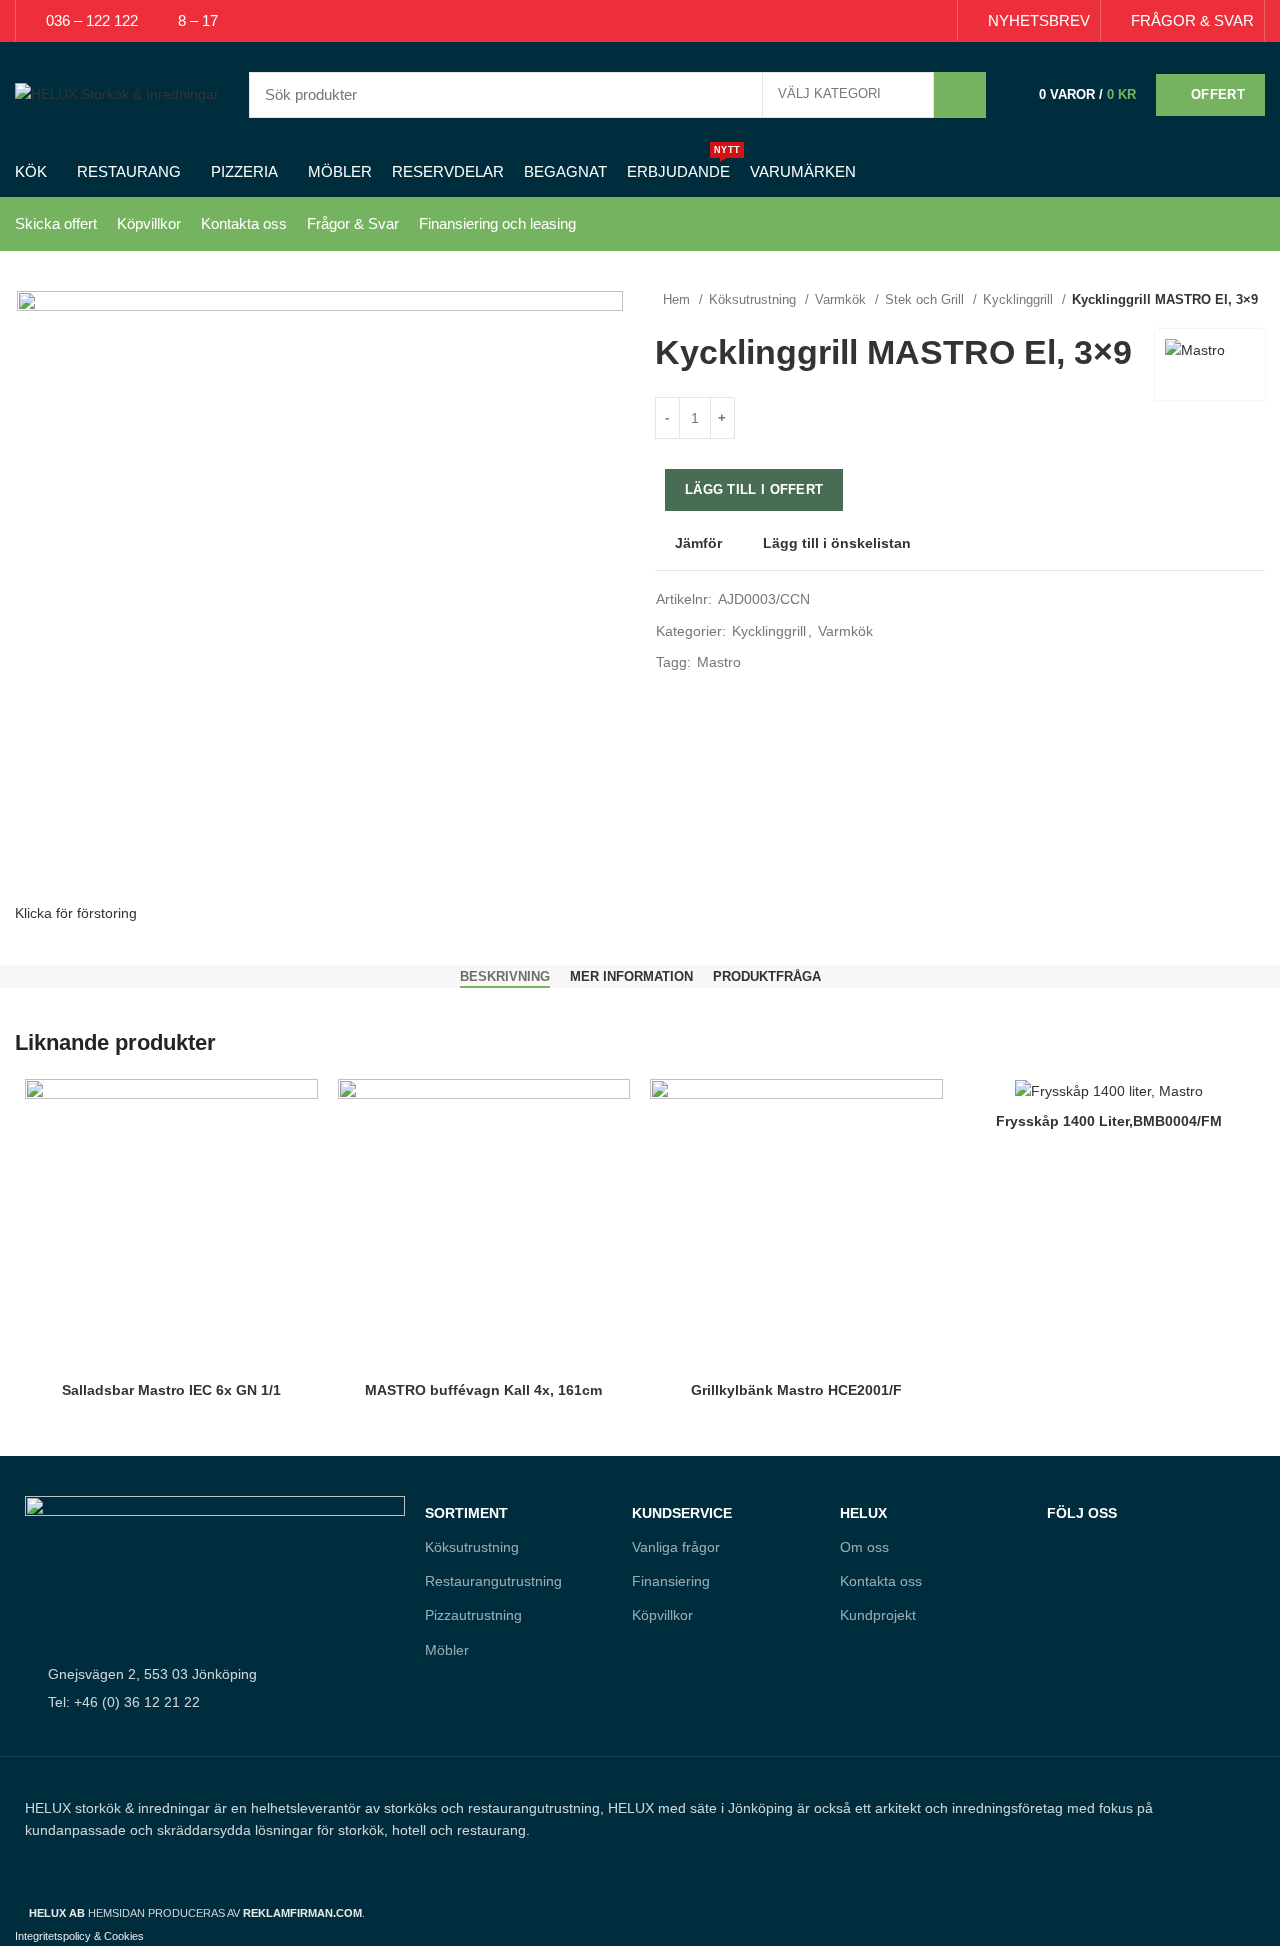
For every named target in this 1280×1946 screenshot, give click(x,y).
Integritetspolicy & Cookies (79, 1936)
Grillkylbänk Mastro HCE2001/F (796, 1390)
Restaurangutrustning (493, 1581)
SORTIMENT (466, 1513)
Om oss (864, 1547)
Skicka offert (56, 223)
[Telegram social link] (935, 21)
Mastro (719, 662)
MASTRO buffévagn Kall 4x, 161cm (483, 1390)
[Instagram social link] (1104, 1600)
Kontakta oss (244, 223)
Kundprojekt (878, 1615)
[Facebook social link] (843, 21)
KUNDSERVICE (682, 1513)
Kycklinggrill (1020, 299)
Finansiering (671, 1581)
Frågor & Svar (353, 223)
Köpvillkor (149, 223)
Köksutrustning (754, 299)
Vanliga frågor (676, 1547)
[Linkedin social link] (912, 21)
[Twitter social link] (866, 21)
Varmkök (842, 299)
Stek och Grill (926, 299)
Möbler (447, 1650)
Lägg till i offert (754, 489)
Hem (678, 299)
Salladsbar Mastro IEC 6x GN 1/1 (171, 1390)
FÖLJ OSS (1082, 1513)
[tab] (505, 977)
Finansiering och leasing (497, 223)
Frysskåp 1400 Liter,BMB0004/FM (1109, 1121)
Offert (1218, 94)
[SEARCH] (960, 95)
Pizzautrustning (473, 1615)
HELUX (863, 1513)
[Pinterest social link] (889, 21)
